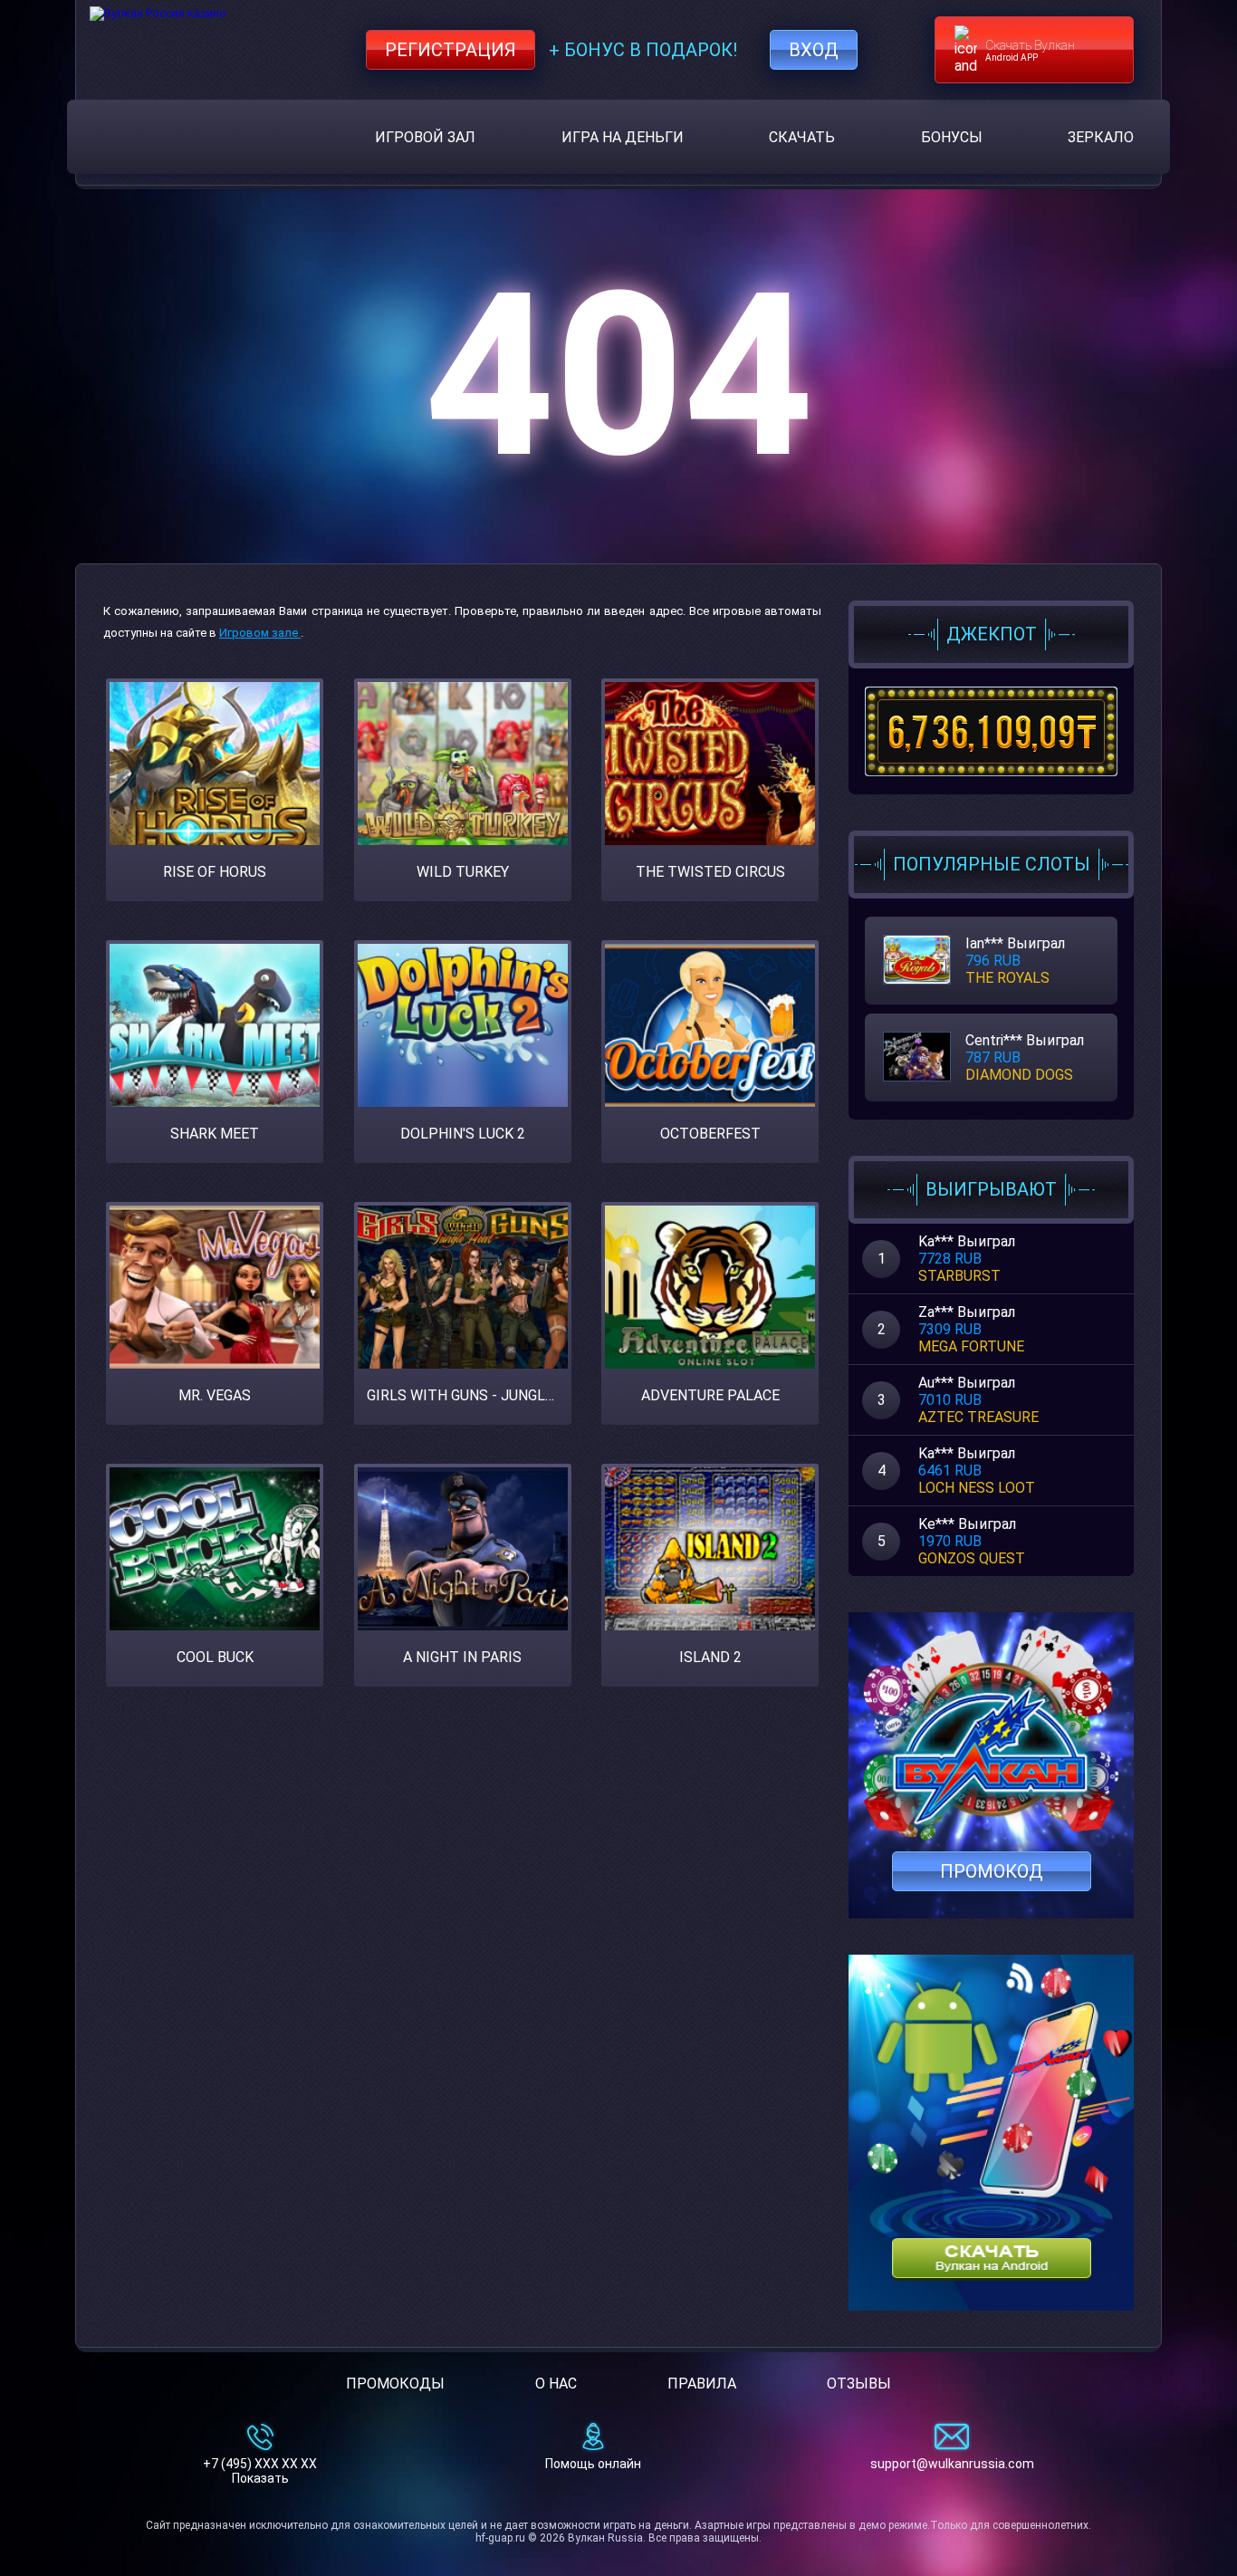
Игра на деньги (623, 137)
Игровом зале (260, 633)
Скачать (802, 137)
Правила (702, 2384)
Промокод (992, 1871)
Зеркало (1101, 137)
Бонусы (952, 137)
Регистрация (451, 50)
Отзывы (859, 2384)
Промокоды (395, 2384)
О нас (556, 2384)
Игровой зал (425, 137)
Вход (814, 50)
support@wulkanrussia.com (952, 2464)
